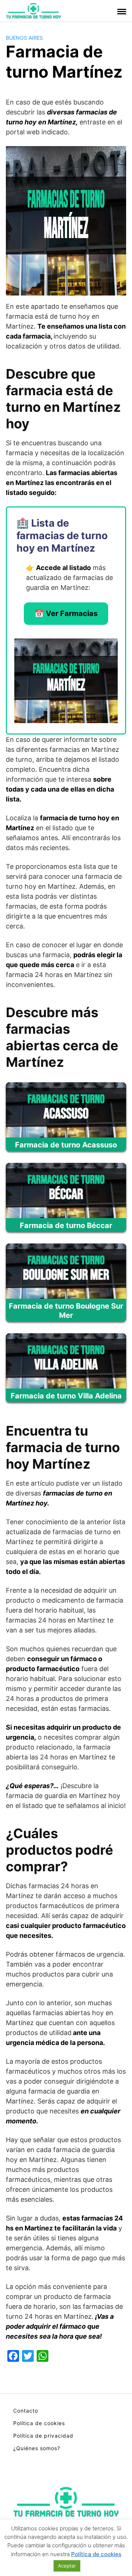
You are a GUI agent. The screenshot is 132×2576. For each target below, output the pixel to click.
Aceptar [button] (67, 2566)
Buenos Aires (24, 38)
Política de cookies (39, 2423)
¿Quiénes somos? (37, 2448)
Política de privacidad (43, 2436)
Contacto (26, 2411)
